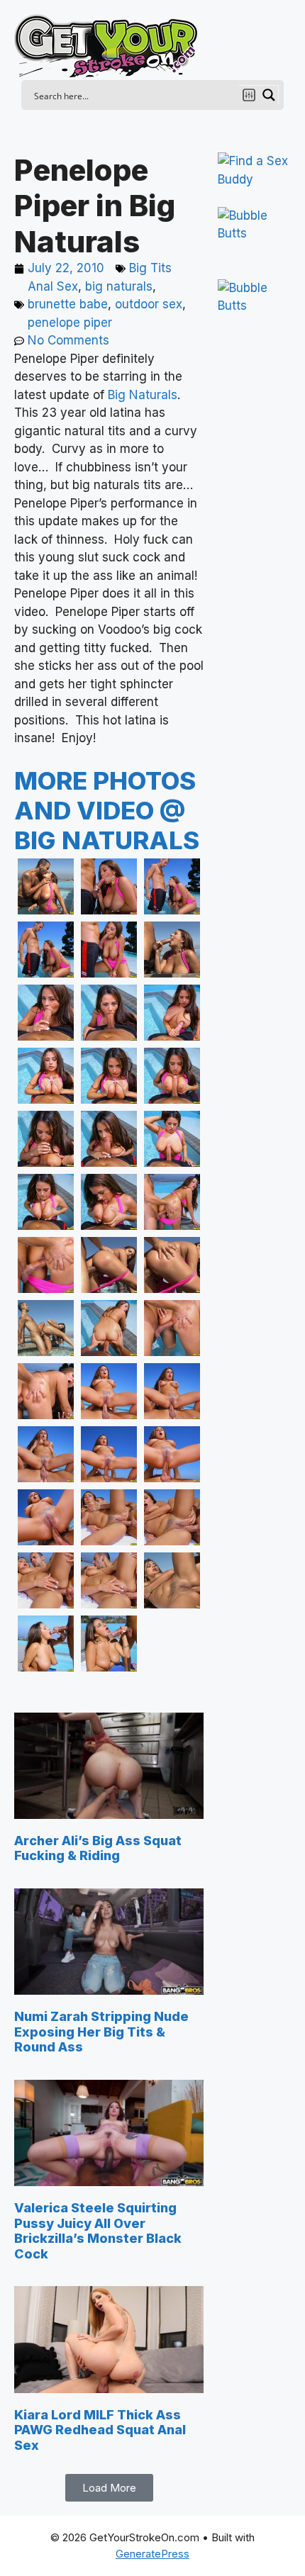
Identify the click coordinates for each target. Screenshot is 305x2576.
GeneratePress (152, 2554)
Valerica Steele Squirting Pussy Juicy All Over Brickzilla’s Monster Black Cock (98, 2231)
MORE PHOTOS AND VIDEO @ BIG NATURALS (107, 810)
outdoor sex (149, 304)
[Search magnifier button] (269, 95)
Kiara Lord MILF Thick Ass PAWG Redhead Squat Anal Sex (100, 2430)
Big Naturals (143, 395)
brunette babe (68, 304)
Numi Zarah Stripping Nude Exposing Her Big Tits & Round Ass (101, 2032)
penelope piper (70, 323)
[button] (109, 2488)
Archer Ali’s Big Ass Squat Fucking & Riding (98, 1848)
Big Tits (150, 268)
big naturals (119, 286)
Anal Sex (53, 286)
